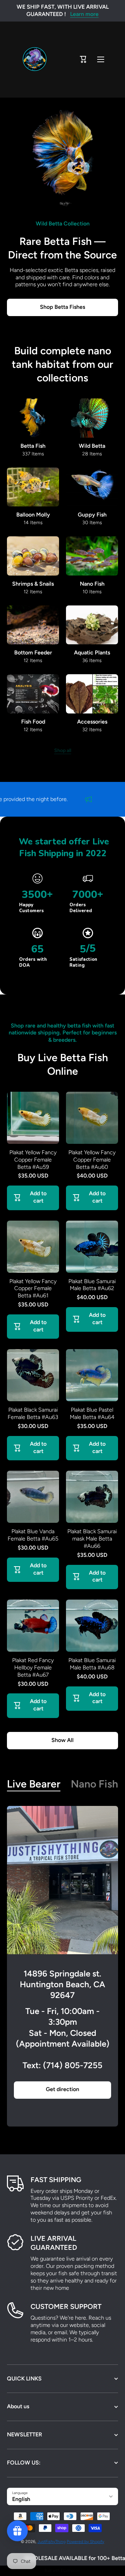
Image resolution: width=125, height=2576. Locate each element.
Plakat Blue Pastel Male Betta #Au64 (92, 1413)
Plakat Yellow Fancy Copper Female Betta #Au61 (33, 1289)
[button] (83, 59)
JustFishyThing (52, 2542)
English (21, 2499)
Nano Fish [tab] (94, 1784)
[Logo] (35, 60)
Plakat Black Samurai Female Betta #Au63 (33, 1413)
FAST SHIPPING (56, 2180)
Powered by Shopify (85, 2542)
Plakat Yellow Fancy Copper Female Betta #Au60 (92, 1160)
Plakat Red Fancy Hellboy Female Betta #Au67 (33, 1667)
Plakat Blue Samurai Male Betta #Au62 (92, 1285)
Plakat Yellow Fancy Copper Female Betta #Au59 (33, 1160)
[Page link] (62, 1880)
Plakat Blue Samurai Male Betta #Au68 (92, 1664)
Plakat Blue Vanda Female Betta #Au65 (33, 1535)
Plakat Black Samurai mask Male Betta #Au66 (92, 1539)
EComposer (71, 2571)
